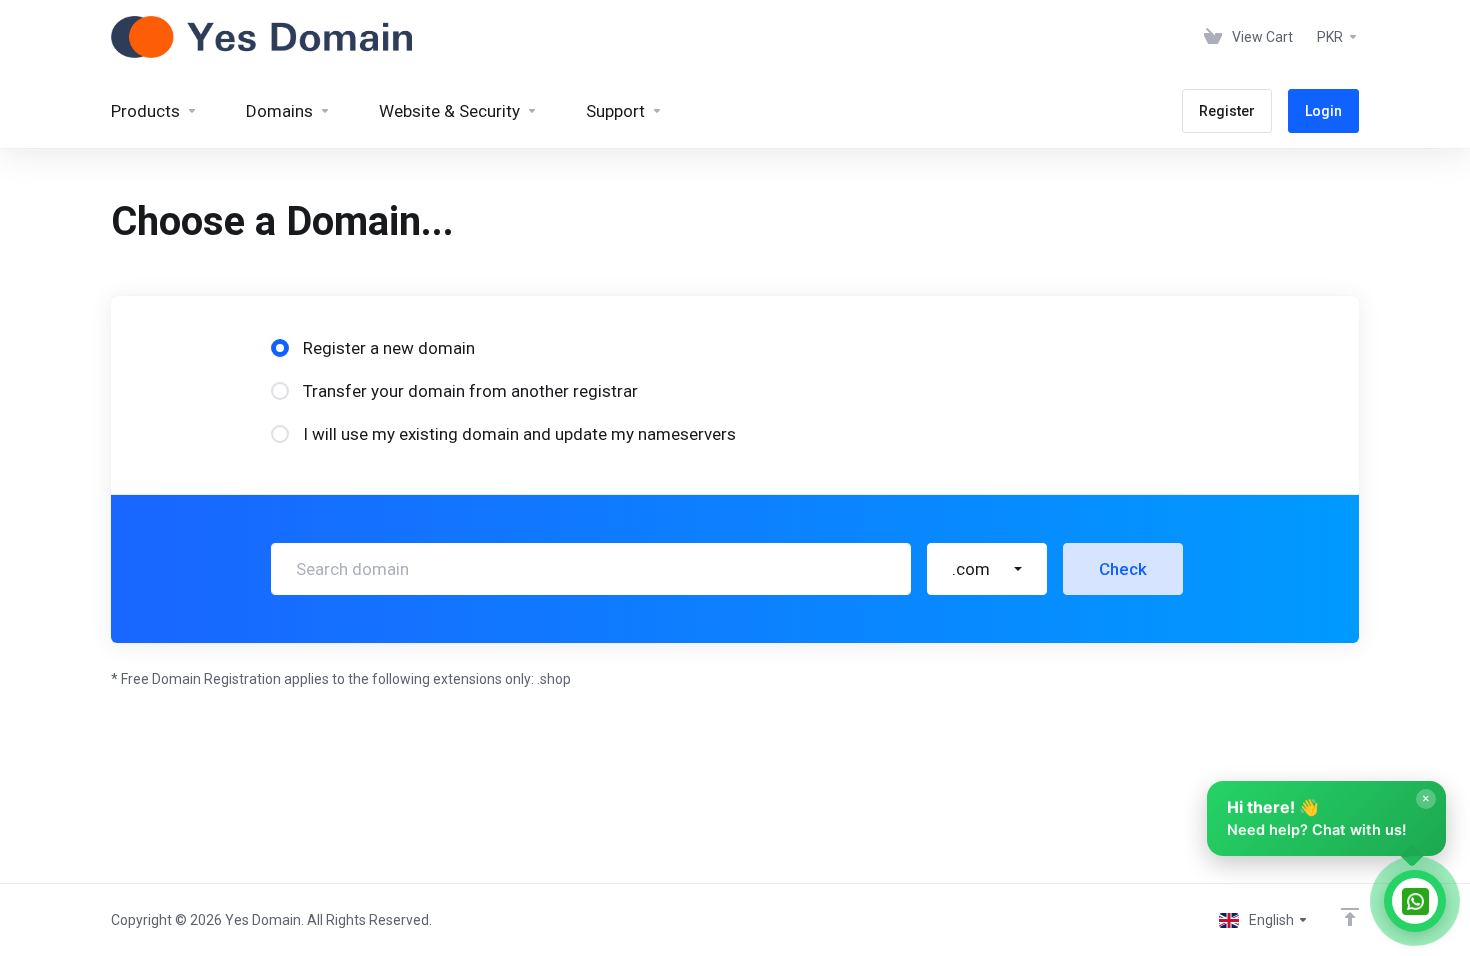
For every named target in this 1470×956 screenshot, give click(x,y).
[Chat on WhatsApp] (1415, 901)
